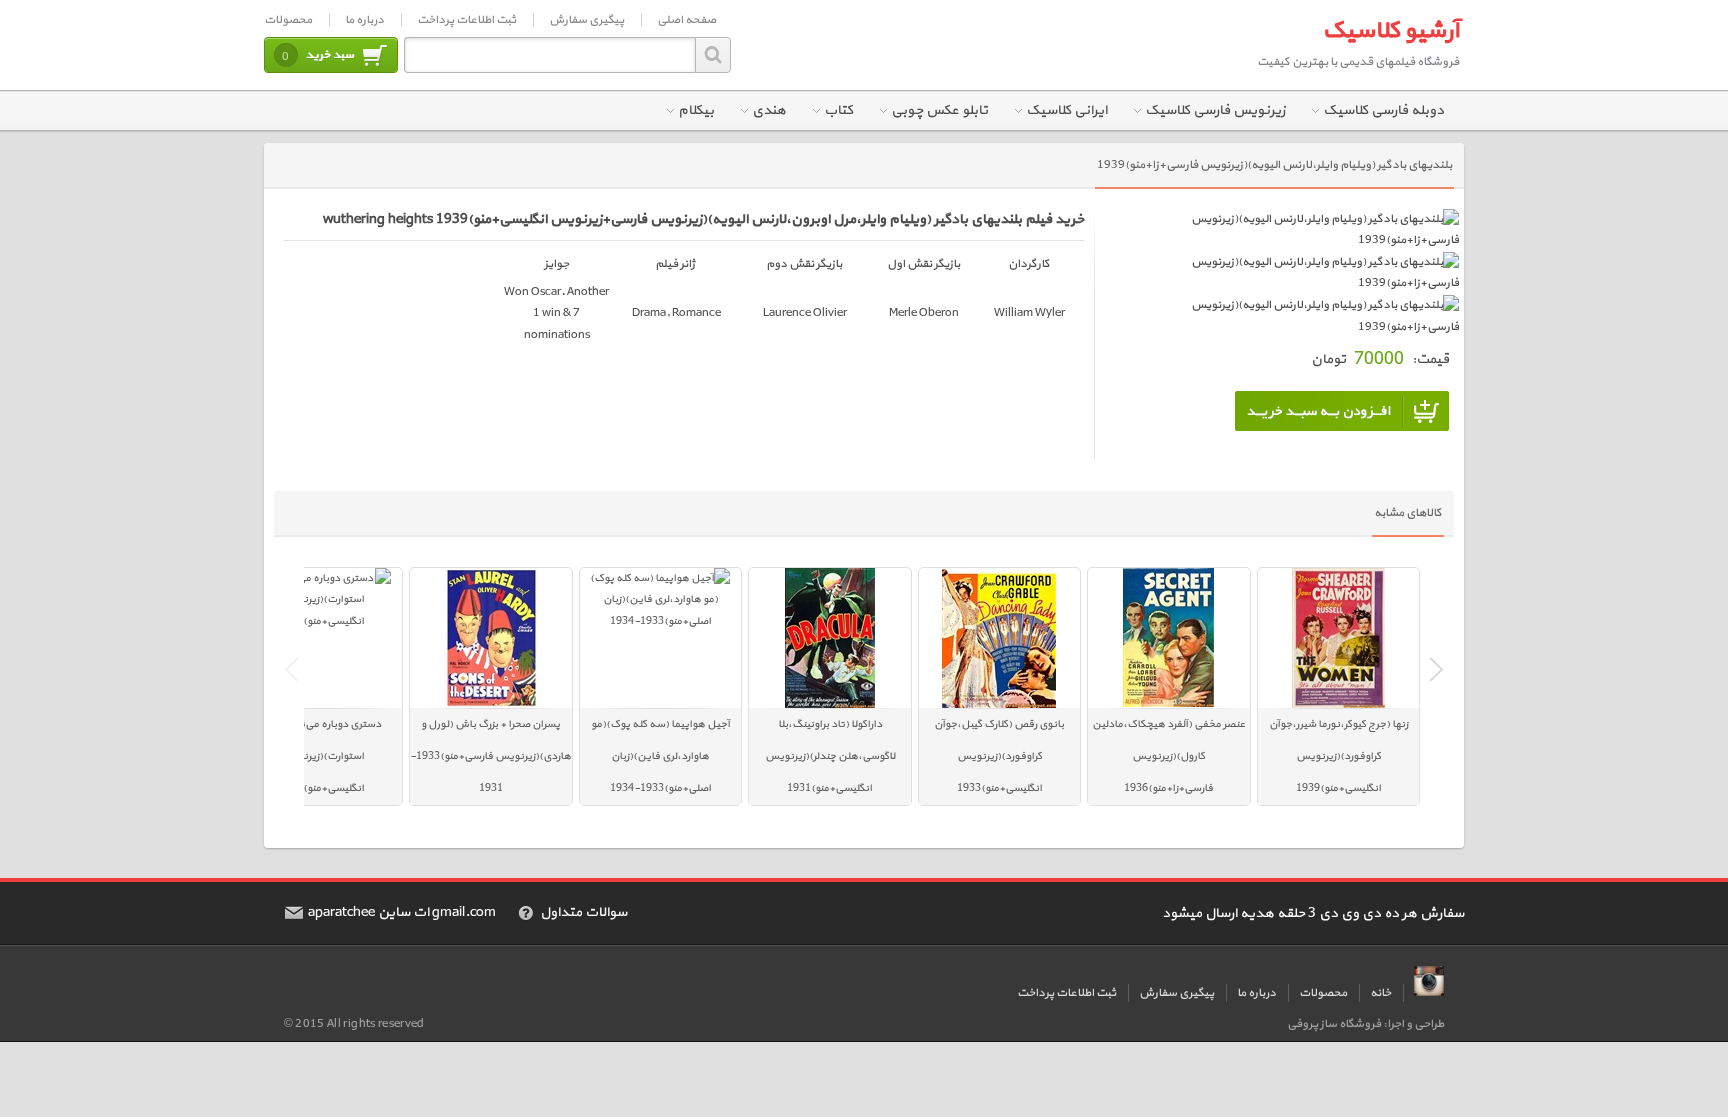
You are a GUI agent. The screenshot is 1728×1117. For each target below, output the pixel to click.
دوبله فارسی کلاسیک (1383, 110)
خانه (1380, 993)
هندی (769, 110)
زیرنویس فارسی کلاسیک (1215, 110)
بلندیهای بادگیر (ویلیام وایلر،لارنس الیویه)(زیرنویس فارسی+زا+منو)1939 (1274, 165)
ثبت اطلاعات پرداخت (466, 20)
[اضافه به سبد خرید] (1342, 411)
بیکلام (696, 110)
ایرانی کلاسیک (1066, 110)
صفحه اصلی (686, 20)
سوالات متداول (583, 913)
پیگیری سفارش (586, 20)
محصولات (288, 20)
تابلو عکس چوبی (939, 110)
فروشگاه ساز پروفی (1334, 1024)
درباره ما (364, 20)
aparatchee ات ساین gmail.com (402, 913)
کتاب (838, 110)
